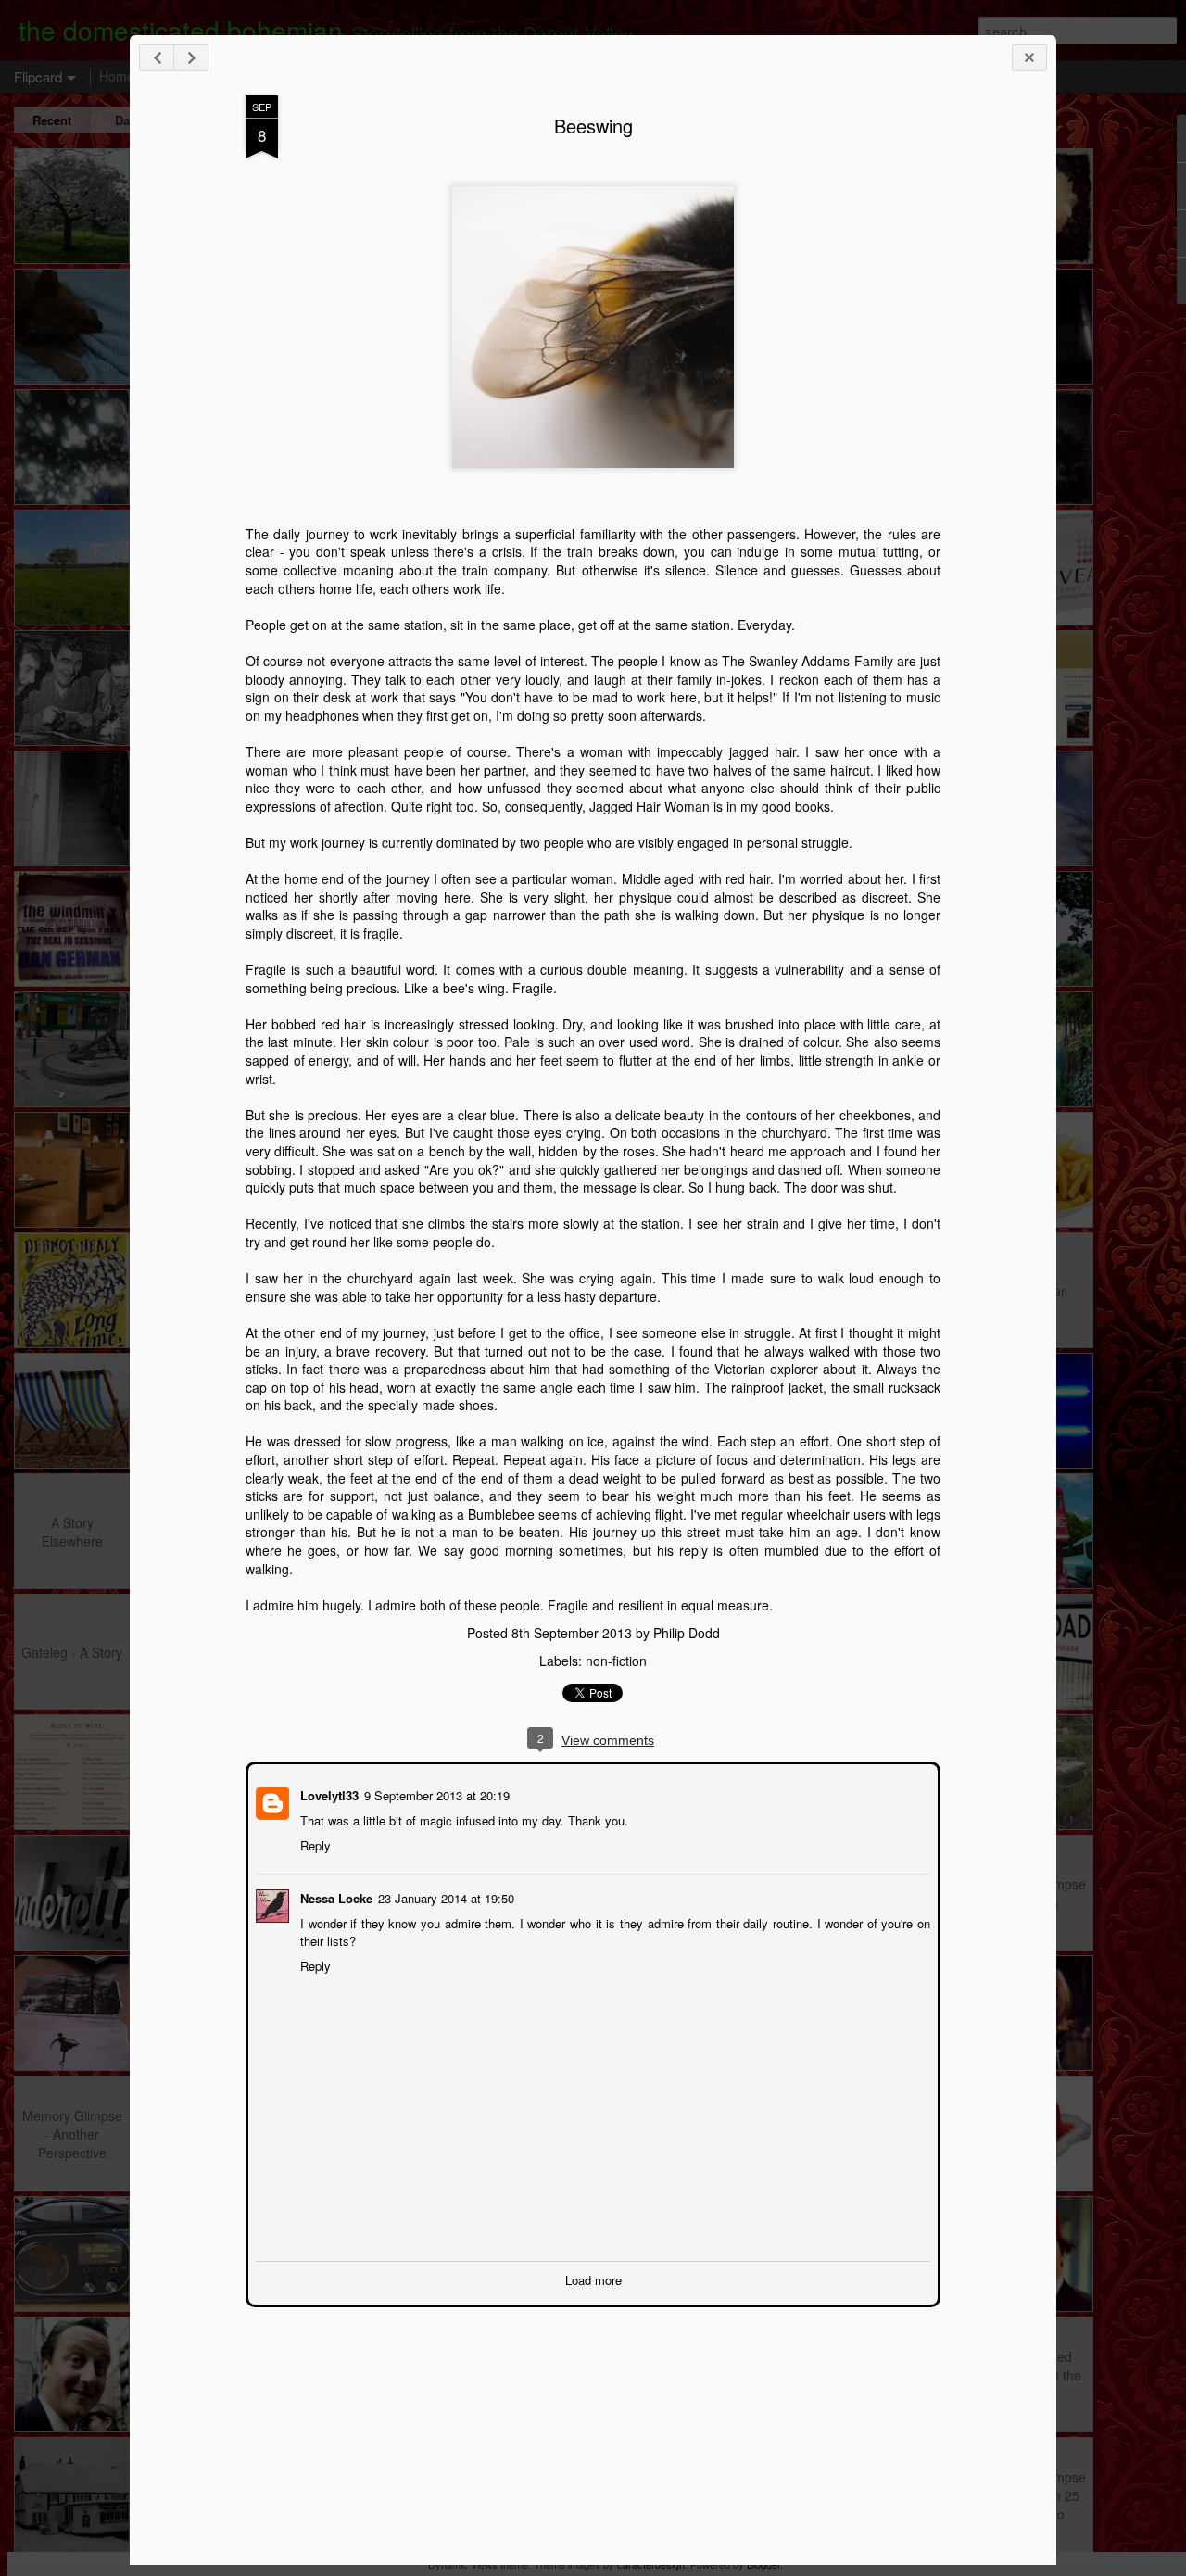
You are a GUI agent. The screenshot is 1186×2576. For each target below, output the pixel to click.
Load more (593, 2278)
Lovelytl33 (328, 1793)
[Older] (191, 58)
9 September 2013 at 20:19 (435, 1793)
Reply (314, 1844)
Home (117, 76)
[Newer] (157, 58)
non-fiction (616, 1661)
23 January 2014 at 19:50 (444, 1896)
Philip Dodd (687, 1633)
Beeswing (593, 126)
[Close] (1029, 58)
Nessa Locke (334, 1896)
